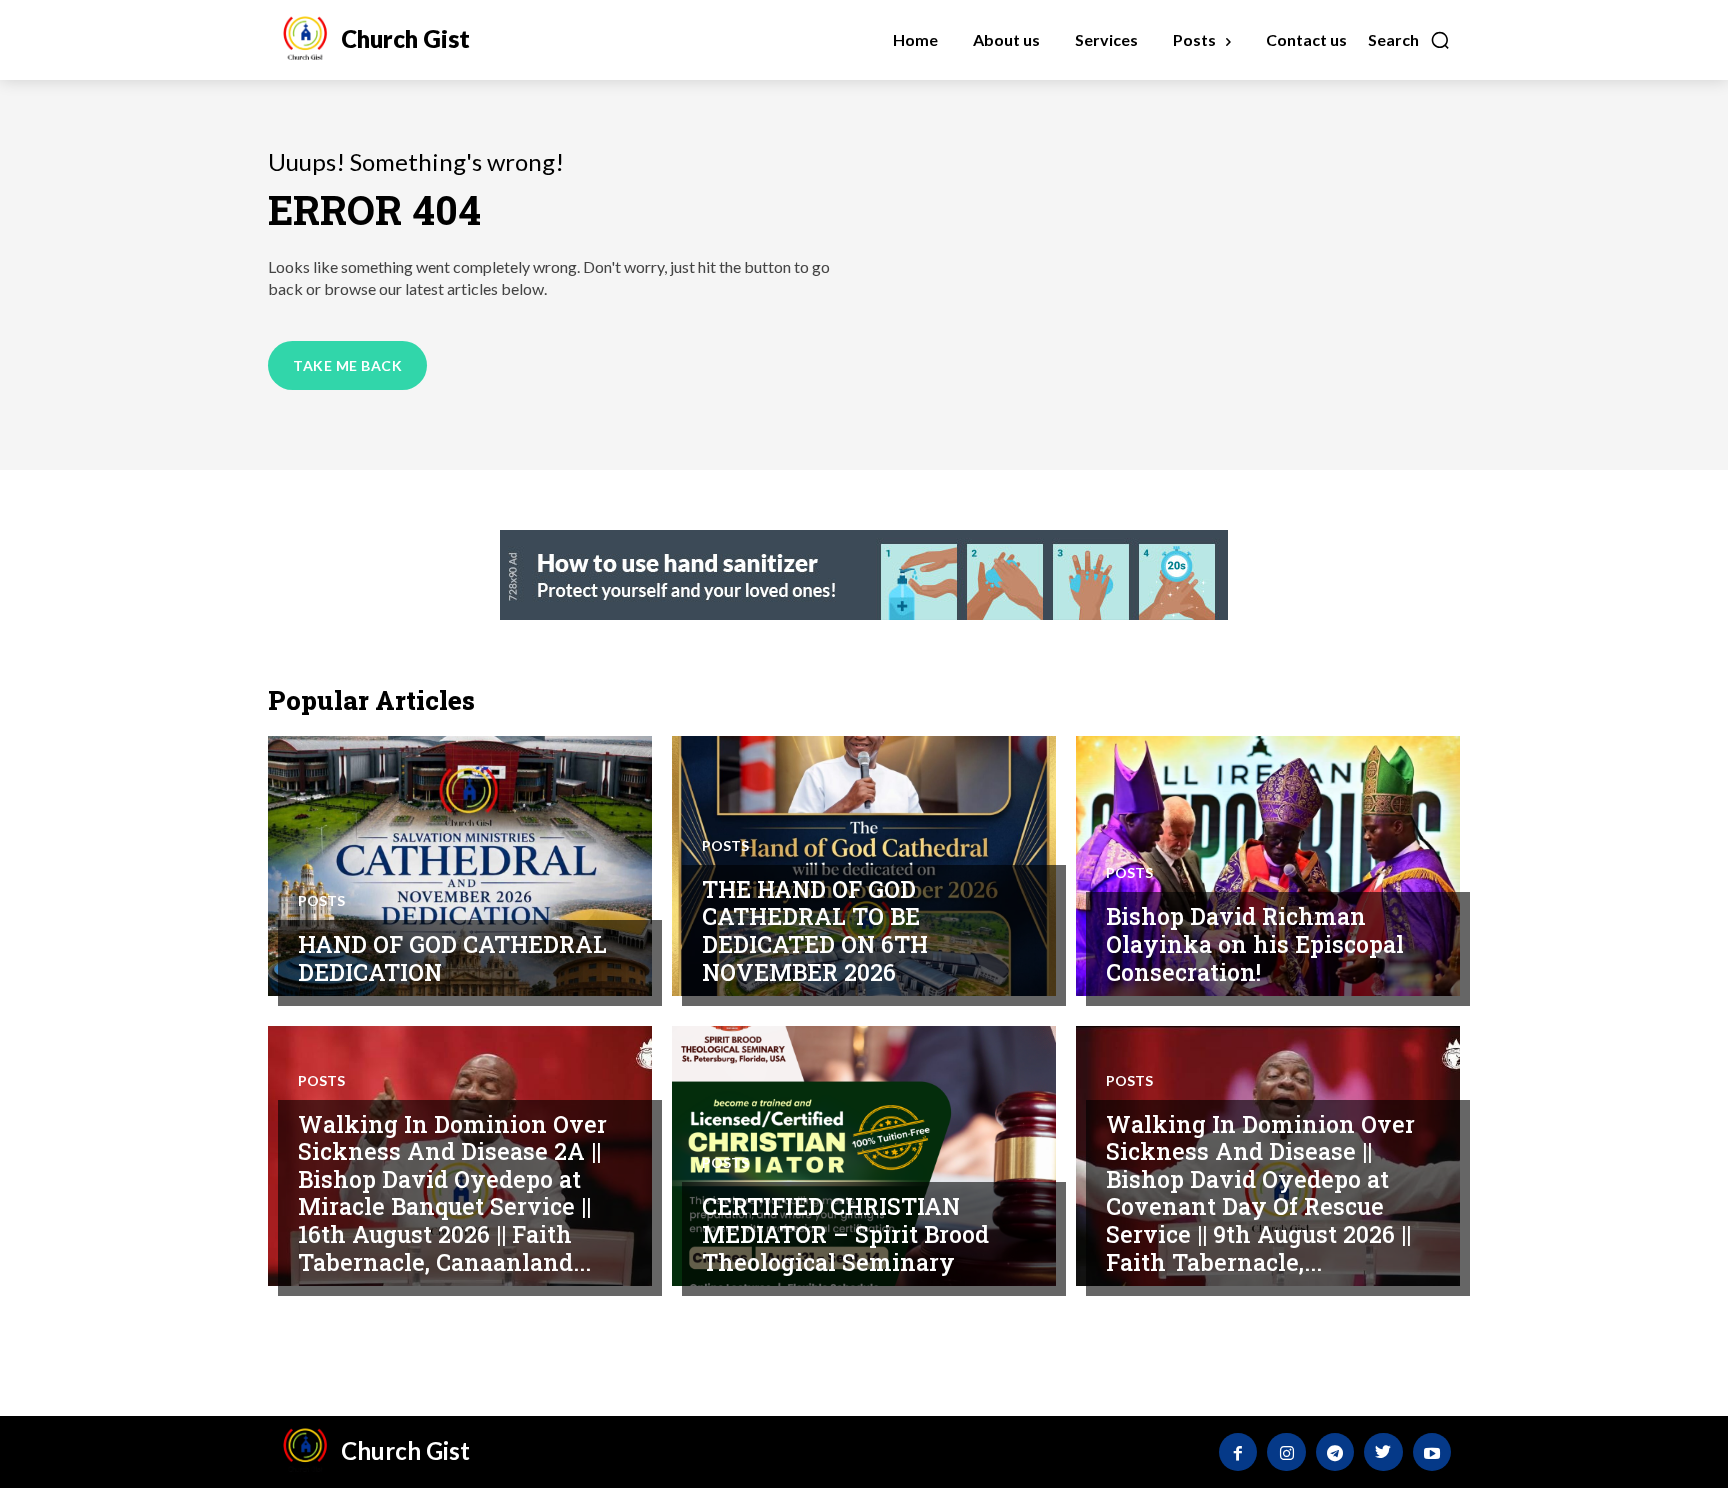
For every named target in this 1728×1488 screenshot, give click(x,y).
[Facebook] (1238, 1452)
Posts (321, 901)
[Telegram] (1335, 1452)
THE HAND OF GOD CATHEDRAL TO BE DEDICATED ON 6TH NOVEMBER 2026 (815, 930)
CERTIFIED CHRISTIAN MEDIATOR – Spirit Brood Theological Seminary (845, 1233)
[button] (1409, 40)
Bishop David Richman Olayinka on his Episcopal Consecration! (1255, 943)
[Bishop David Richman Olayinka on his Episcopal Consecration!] (1268, 866)
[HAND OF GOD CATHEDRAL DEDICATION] (460, 866)
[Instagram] (1286, 1452)
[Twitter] (1383, 1452)
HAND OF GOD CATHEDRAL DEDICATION (452, 958)
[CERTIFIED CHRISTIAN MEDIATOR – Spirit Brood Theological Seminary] (864, 1156)
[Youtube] (1432, 1452)
